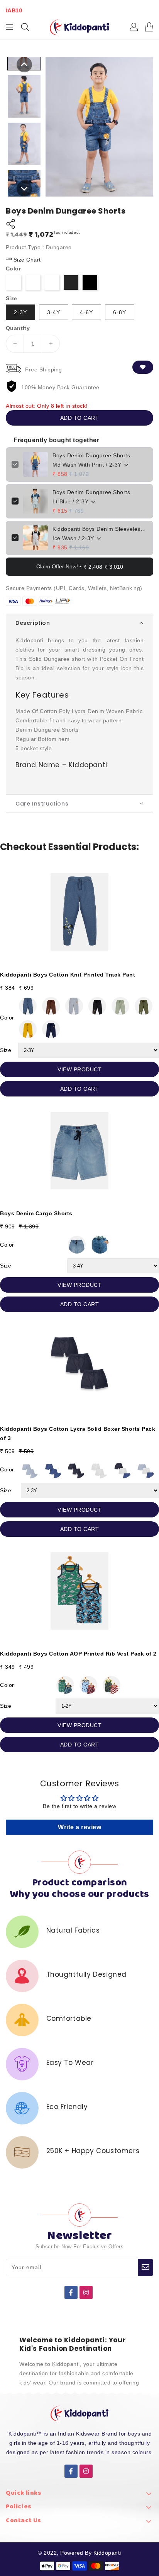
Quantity (18, 328)
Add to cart (80, 418)
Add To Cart (80, 1089)
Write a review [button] (79, 1827)
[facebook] (71, 2292)
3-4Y (54, 312)
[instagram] (86, 2292)
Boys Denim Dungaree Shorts (91, 455)
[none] (24, 65)
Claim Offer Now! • (80, 567)
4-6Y (86, 312)
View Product (79, 1069)
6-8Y (120, 312)
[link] (79, 2495)
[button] (79, 623)
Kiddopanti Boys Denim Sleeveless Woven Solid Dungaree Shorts (100, 529)
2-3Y (20, 312)
